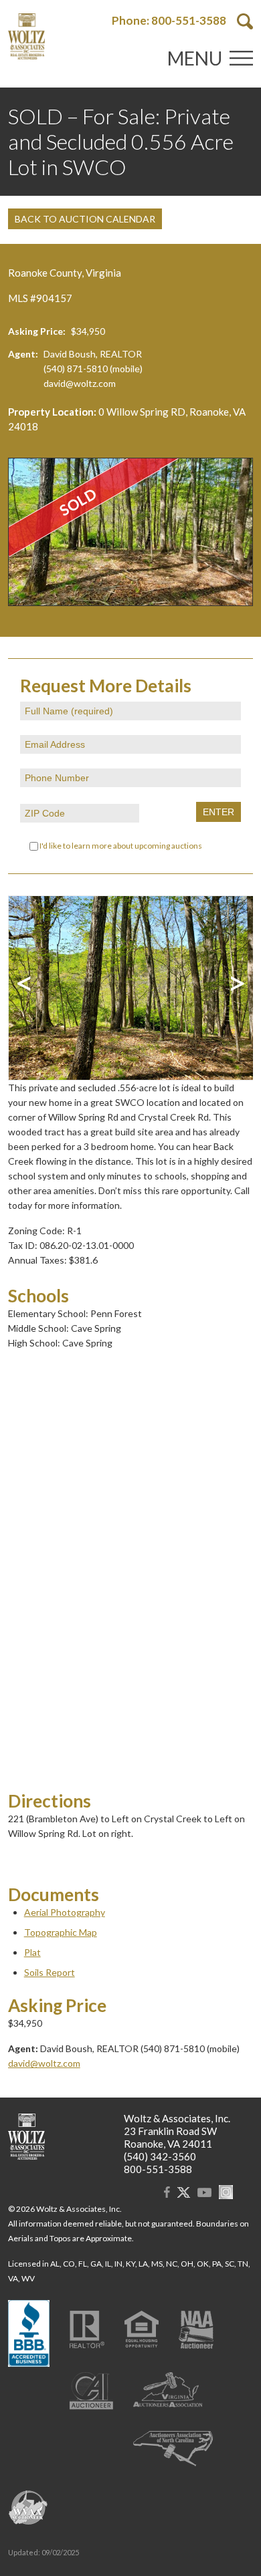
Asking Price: (37, 331)
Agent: (23, 354)
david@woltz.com (80, 383)
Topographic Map (61, 1932)
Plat (32, 1952)
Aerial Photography (65, 1912)
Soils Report (50, 1972)
